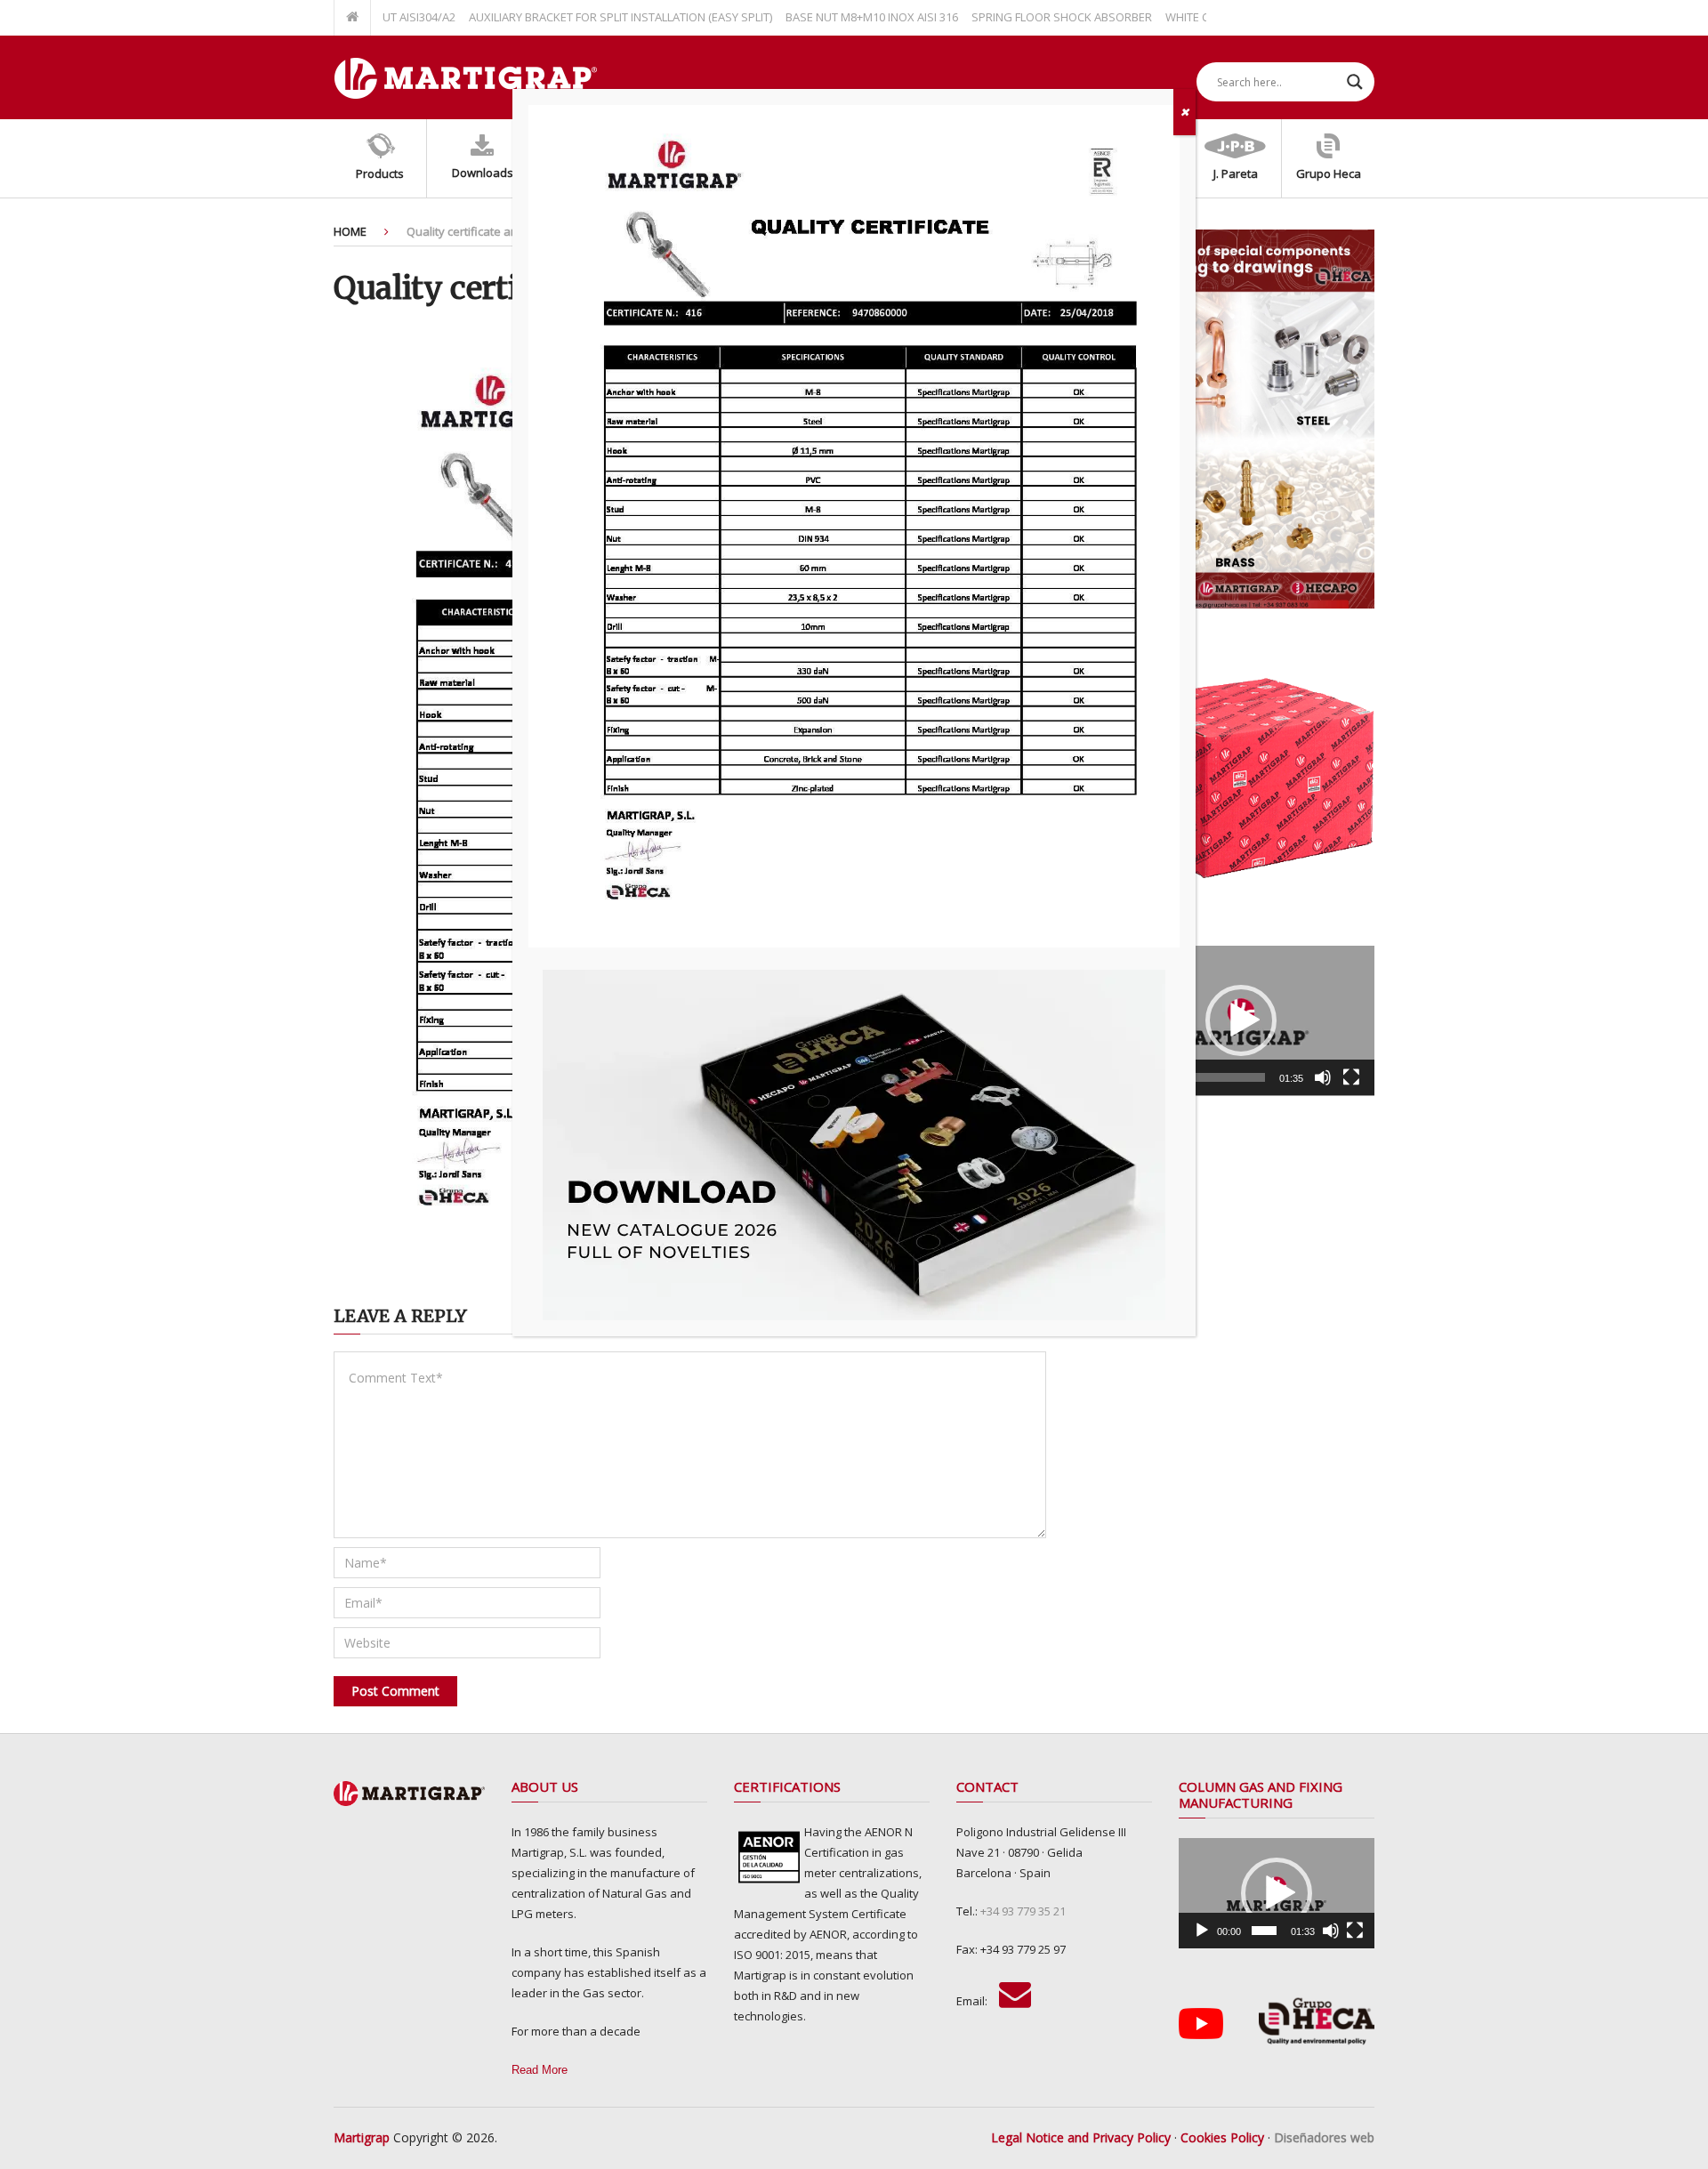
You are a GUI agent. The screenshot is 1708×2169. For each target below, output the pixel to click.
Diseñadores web (1324, 2137)
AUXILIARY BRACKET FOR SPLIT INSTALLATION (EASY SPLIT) (578, 17)
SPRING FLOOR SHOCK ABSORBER (1019, 17)
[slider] (1227, 1077)
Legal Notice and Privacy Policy (1081, 2137)
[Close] (1184, 112)
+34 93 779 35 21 (1023, 1911)
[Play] (1202, 1931)
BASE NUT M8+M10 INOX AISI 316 (829, 17)
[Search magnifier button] (1355, 82)
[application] (1241, 1021)
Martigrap (362, 2137)
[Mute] (1323, 1077)
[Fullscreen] (1351, 1077)
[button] (1241, 1020)
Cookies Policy (1222, 2137)
